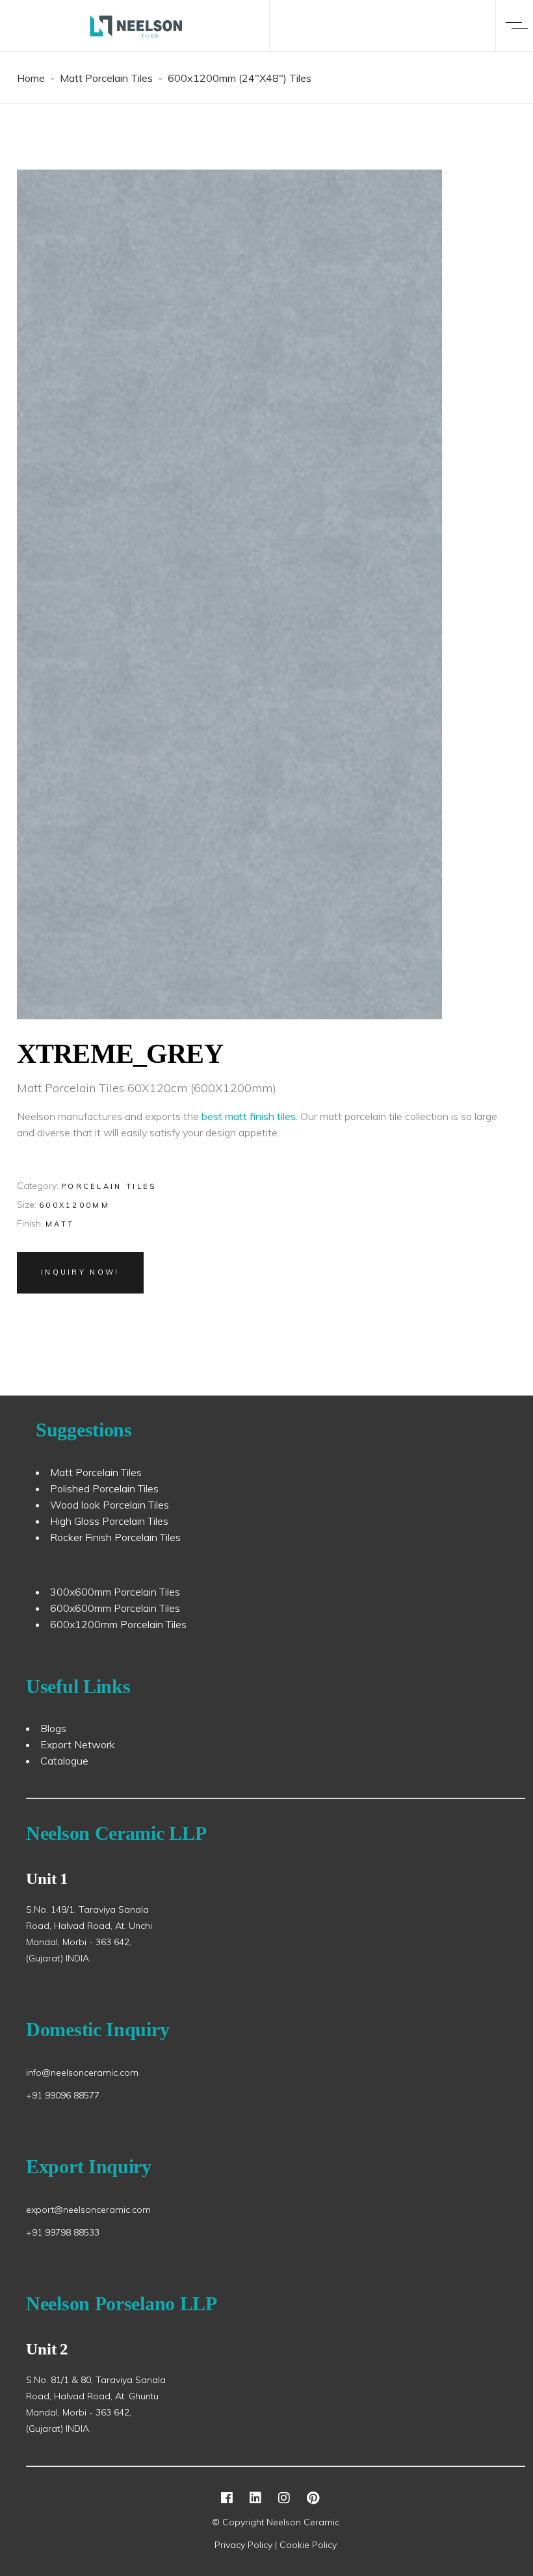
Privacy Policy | (247, 2545)
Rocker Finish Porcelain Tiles (115, 1537)
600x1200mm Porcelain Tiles (118, 1624)
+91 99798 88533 (63, 2232)
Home (31, 78)
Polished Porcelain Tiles (104, 1488)
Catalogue (64, 1761)
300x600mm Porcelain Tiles (115, 1592)
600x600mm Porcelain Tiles (115, 1608)
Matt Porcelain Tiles (106, 78)
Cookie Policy (308, 2545)
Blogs (53, 1728)
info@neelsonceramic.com (82, 2072)
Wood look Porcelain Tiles (110, 1505)
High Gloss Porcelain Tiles (109, 1521)
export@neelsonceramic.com (88, 2210)
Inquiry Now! (80, 1272)
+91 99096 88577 (63, 2095)
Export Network (78, 1744)
